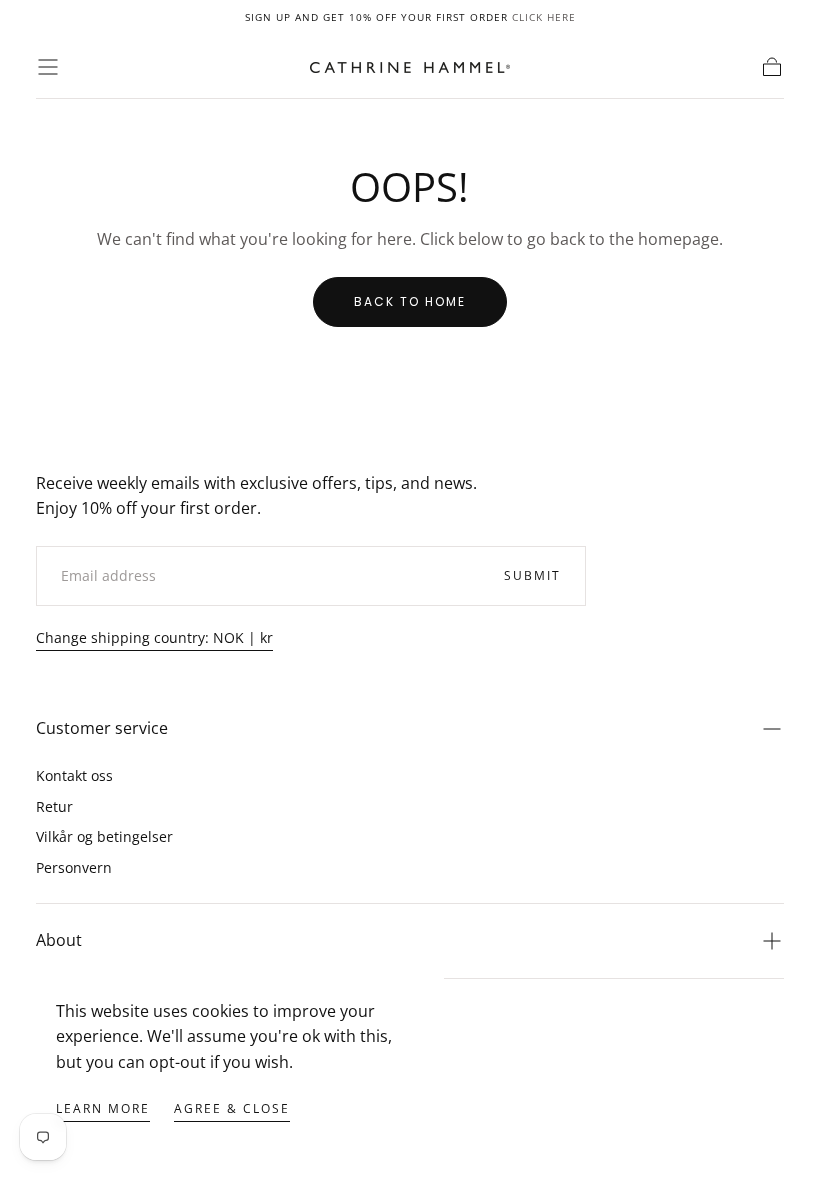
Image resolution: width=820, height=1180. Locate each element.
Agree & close (232, 1108)
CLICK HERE (544, 17)
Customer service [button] (102, 728)
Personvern (74, 867)
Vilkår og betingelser (104, 836)
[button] (48, 67)
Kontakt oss (74, 775)
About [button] (59, 940)
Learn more (103, 1108)
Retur (54, 806)
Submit (532, 575)
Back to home (410, 301)
